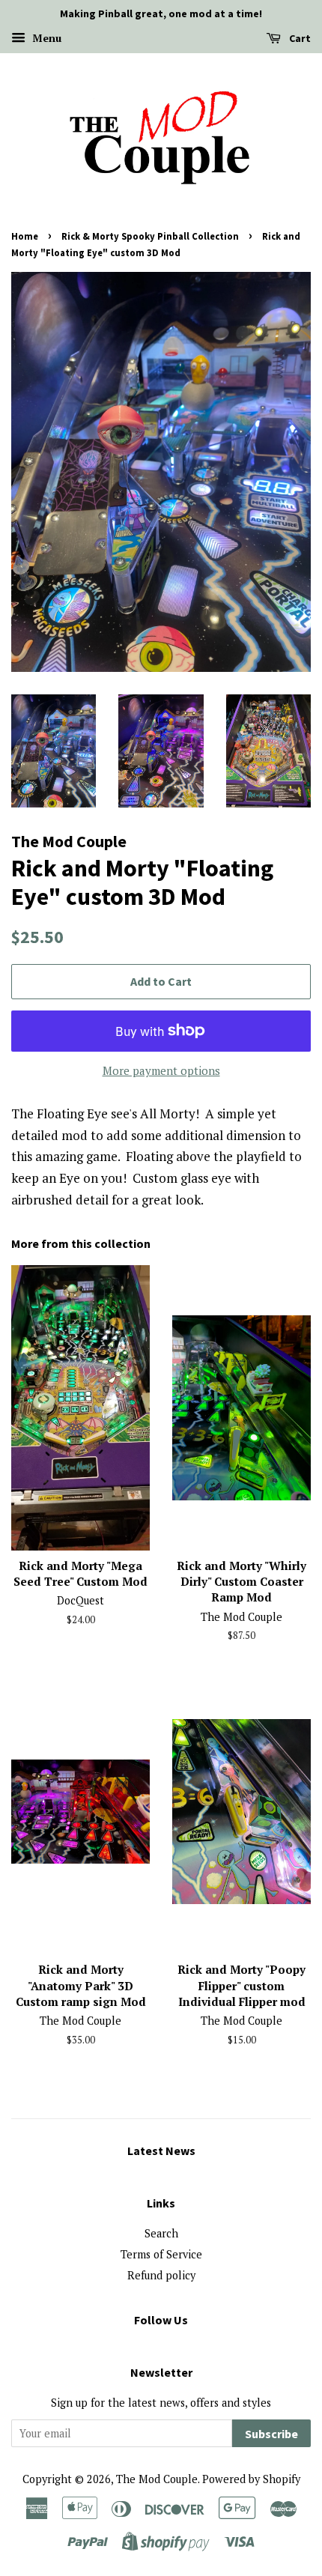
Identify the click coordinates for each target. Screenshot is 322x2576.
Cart (299, 38)
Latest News (161, 2151)
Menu (45, 38)
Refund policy (161, 2275)
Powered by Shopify (251, 2479)
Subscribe (271, 2434)
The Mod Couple (157, 2479)
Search (161, 2233)
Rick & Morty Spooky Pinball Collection (150, 236)
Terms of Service (161, 2254)
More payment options (161, 1070)
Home (25, 236)
